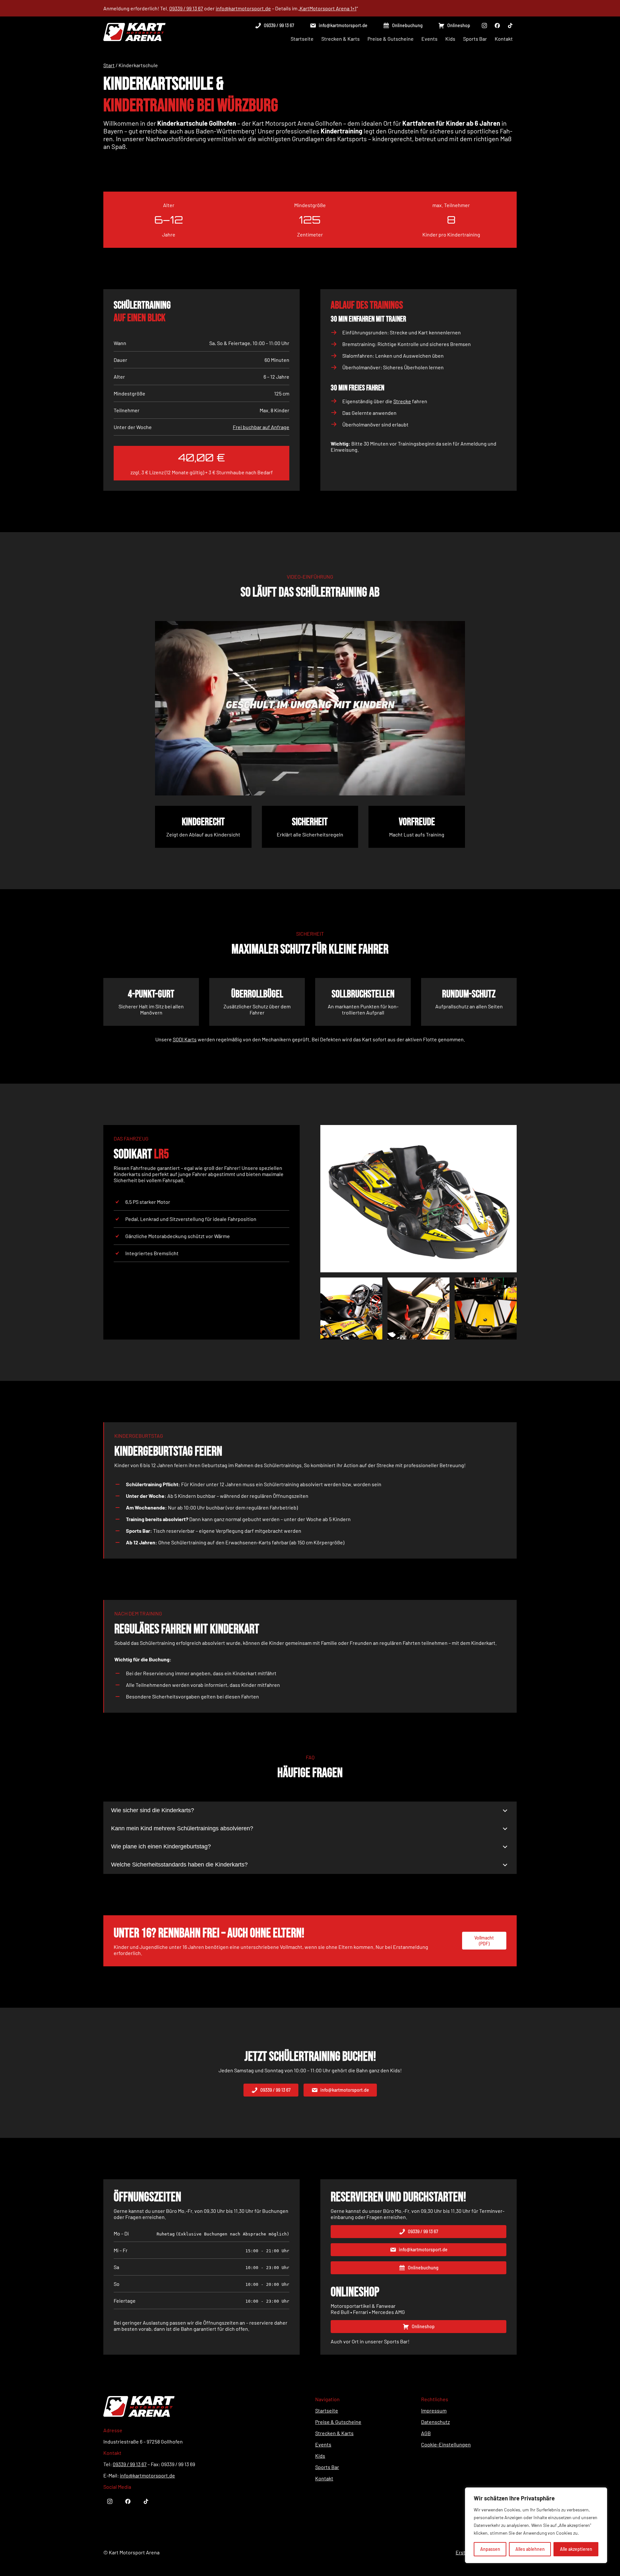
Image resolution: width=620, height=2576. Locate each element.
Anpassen (490, 2549)
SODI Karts (185, 1039)
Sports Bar (327, 2467)
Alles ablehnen (530, 2549)
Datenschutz (435, 2422)
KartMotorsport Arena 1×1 (328, 8)
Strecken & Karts (334, 2433)
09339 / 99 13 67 (186, 8)
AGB (426, 2433)
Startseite (327, 2410)
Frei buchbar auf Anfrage (261, 427)
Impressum (434, 2410)
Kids (320, 2456)
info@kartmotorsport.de (243, 8)
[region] (536, 2525)
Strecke (402, 401)
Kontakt (324, 2478)
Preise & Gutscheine (338, 2422)
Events (323, 2444)
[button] (274, 26)
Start (109, 65)
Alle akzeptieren (576, 2549)
